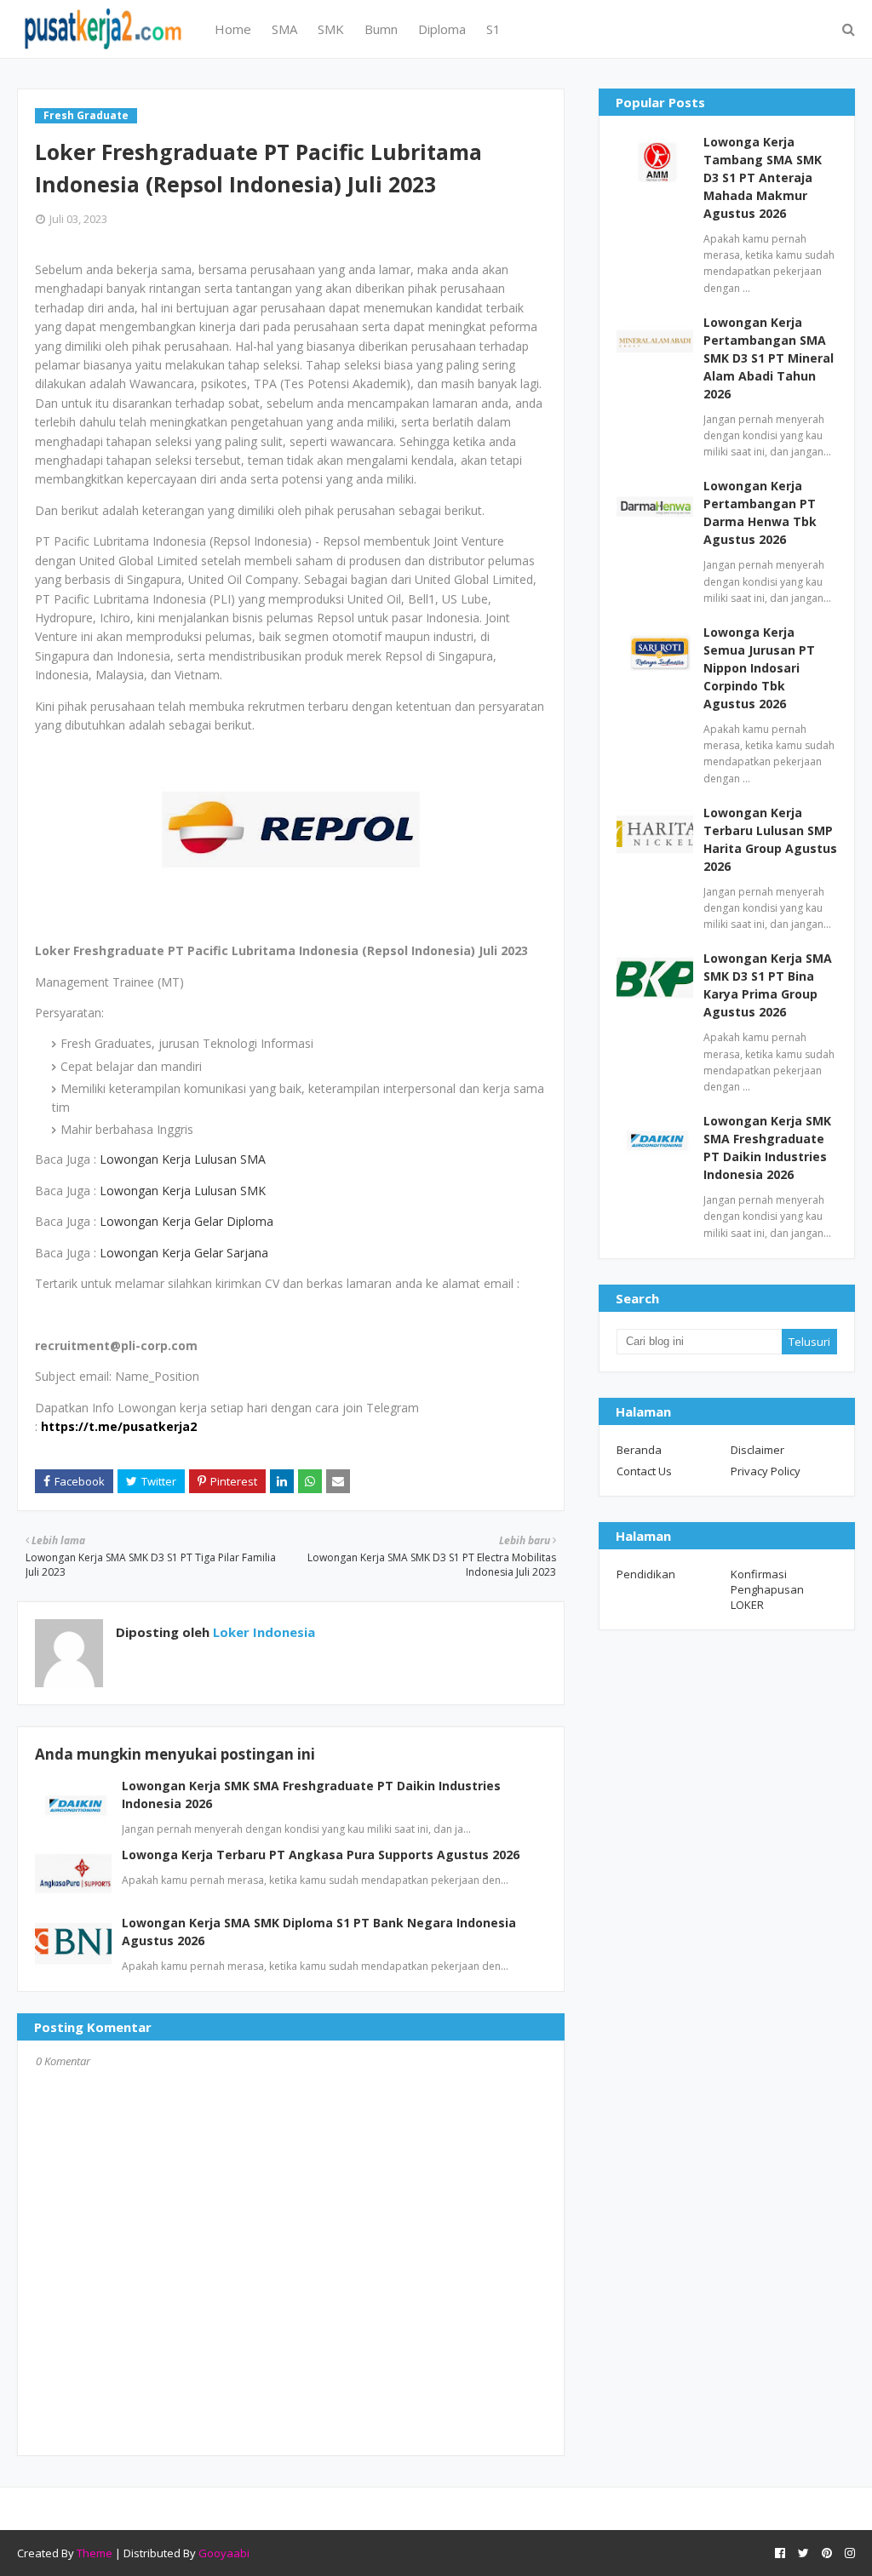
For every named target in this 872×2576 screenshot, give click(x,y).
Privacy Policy (766, 1471)
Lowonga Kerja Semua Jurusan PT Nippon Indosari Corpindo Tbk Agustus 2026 (759, 668)
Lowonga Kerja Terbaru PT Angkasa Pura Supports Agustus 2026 (321, 1855)
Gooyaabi (224, 2553)
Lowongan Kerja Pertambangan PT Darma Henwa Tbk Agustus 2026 (760, 512)
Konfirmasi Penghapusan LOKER (767, 1589)
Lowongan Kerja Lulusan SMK (183, 1191)
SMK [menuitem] (331, 29)
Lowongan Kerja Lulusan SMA (183, 1159)
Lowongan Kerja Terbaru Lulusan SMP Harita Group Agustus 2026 (770, 839)
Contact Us (644, 1471)
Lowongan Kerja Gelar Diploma (186, 1221)
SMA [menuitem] (284, 29)
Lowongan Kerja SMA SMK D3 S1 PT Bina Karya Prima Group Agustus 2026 (768, 985)
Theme (95, 2553)
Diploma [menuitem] (442, 29)
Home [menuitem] (233, 29)
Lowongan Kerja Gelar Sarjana (186, 1253)
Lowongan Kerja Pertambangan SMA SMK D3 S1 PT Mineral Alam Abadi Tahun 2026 (769, 358)
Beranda (639, 1450)
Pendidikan (646, 1574)
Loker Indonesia (262, 1632)
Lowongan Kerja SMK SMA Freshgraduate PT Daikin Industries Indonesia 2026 (767, 1148)
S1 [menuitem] (493, 29)
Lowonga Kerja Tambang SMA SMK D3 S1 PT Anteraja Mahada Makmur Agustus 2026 (763, 177)
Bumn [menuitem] (381, 29)
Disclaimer (757, 1450)
